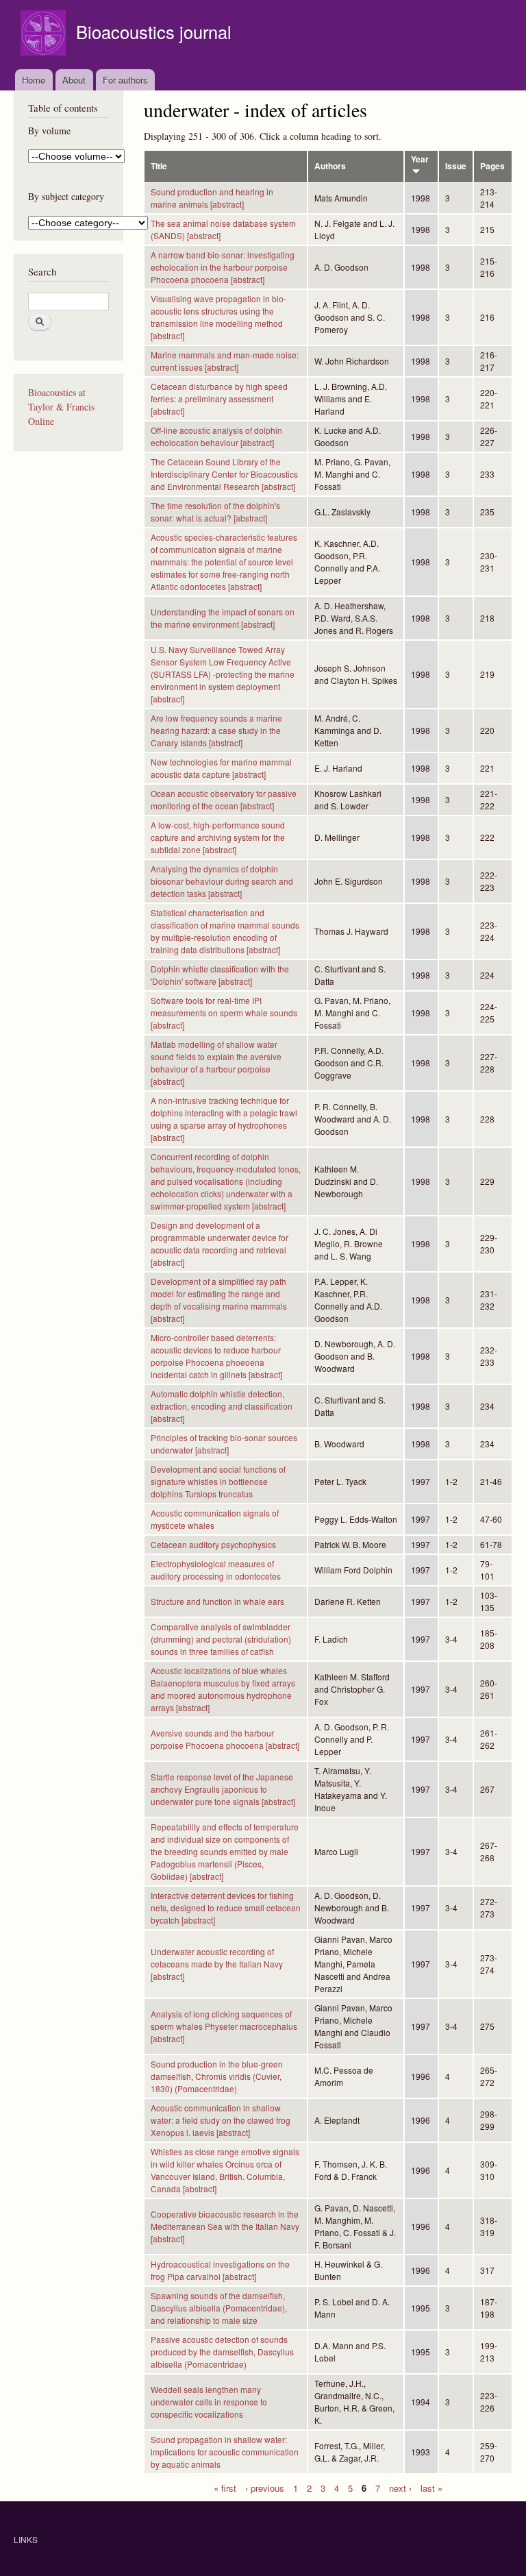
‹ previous (265, 2487)
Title (159, 166)
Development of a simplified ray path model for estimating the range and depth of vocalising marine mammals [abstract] (219, 1300)
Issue (456, 166)
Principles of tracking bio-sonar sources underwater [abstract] (224, 1444)
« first (225, 2487)
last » (431, 2487)
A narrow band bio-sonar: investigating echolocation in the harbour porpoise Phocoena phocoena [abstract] (223, 267)
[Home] (45, 35)
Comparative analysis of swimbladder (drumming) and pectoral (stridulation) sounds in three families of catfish (221, 1639)
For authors (125, 80)
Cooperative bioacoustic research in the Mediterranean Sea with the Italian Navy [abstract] (225, 2226)
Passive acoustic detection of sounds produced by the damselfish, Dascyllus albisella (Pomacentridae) (222, 2352)
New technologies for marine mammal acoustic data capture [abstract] (221, 768)
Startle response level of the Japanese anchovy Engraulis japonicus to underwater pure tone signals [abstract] (223, 1789)
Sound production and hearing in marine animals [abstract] (212, 198)
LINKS (26, 2539)
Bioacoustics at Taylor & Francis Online (61, 407)
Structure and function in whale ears (217, 1601)
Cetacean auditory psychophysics (213, 1544)
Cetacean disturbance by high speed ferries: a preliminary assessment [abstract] (219, 398)
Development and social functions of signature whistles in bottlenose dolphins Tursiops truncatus (218, 1481)
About (74, 80)
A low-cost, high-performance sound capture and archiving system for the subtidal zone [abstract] (218, 837)
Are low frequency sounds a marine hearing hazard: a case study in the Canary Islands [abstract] (216, 730)
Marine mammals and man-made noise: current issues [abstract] (225, 361)
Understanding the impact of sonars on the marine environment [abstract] (223, 618)
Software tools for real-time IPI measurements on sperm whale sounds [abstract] (224, 1013)
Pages (492, 166)
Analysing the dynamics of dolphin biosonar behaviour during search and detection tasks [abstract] (222, 881)
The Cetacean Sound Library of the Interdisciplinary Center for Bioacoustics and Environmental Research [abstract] (224, 474)
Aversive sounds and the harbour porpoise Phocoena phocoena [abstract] (225, 1739)
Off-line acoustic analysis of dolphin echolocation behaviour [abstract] (216, 436)
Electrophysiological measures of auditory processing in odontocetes (216, 1570)
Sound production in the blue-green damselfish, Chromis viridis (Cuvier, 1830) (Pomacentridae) (217, 2076)
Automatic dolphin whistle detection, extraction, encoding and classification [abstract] (222, 1406)
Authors (330, 166)
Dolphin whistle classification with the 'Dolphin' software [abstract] (220, 975)
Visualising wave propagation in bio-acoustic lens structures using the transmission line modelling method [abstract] (218, 317)
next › (400, 2487)
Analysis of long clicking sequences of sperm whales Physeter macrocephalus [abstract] (224, 2026)
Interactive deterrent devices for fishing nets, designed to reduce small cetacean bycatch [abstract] (226, 1908)
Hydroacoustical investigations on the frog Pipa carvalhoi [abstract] (220, 2270)
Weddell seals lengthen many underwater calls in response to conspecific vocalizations (209, 2402)
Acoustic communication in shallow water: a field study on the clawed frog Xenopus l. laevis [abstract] (221, 2120)
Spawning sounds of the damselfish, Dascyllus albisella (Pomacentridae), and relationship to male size (219, 2308)
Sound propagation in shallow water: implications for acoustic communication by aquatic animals (225, 2452)
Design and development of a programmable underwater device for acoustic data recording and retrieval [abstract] (220, 1243)
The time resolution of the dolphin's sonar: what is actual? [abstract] (215, 512)
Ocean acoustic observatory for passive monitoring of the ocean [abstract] (224, 799)
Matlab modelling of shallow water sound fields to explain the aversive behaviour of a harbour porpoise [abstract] (216, 1063)
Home (34, 80)
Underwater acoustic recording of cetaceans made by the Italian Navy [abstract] (217, 1964)
